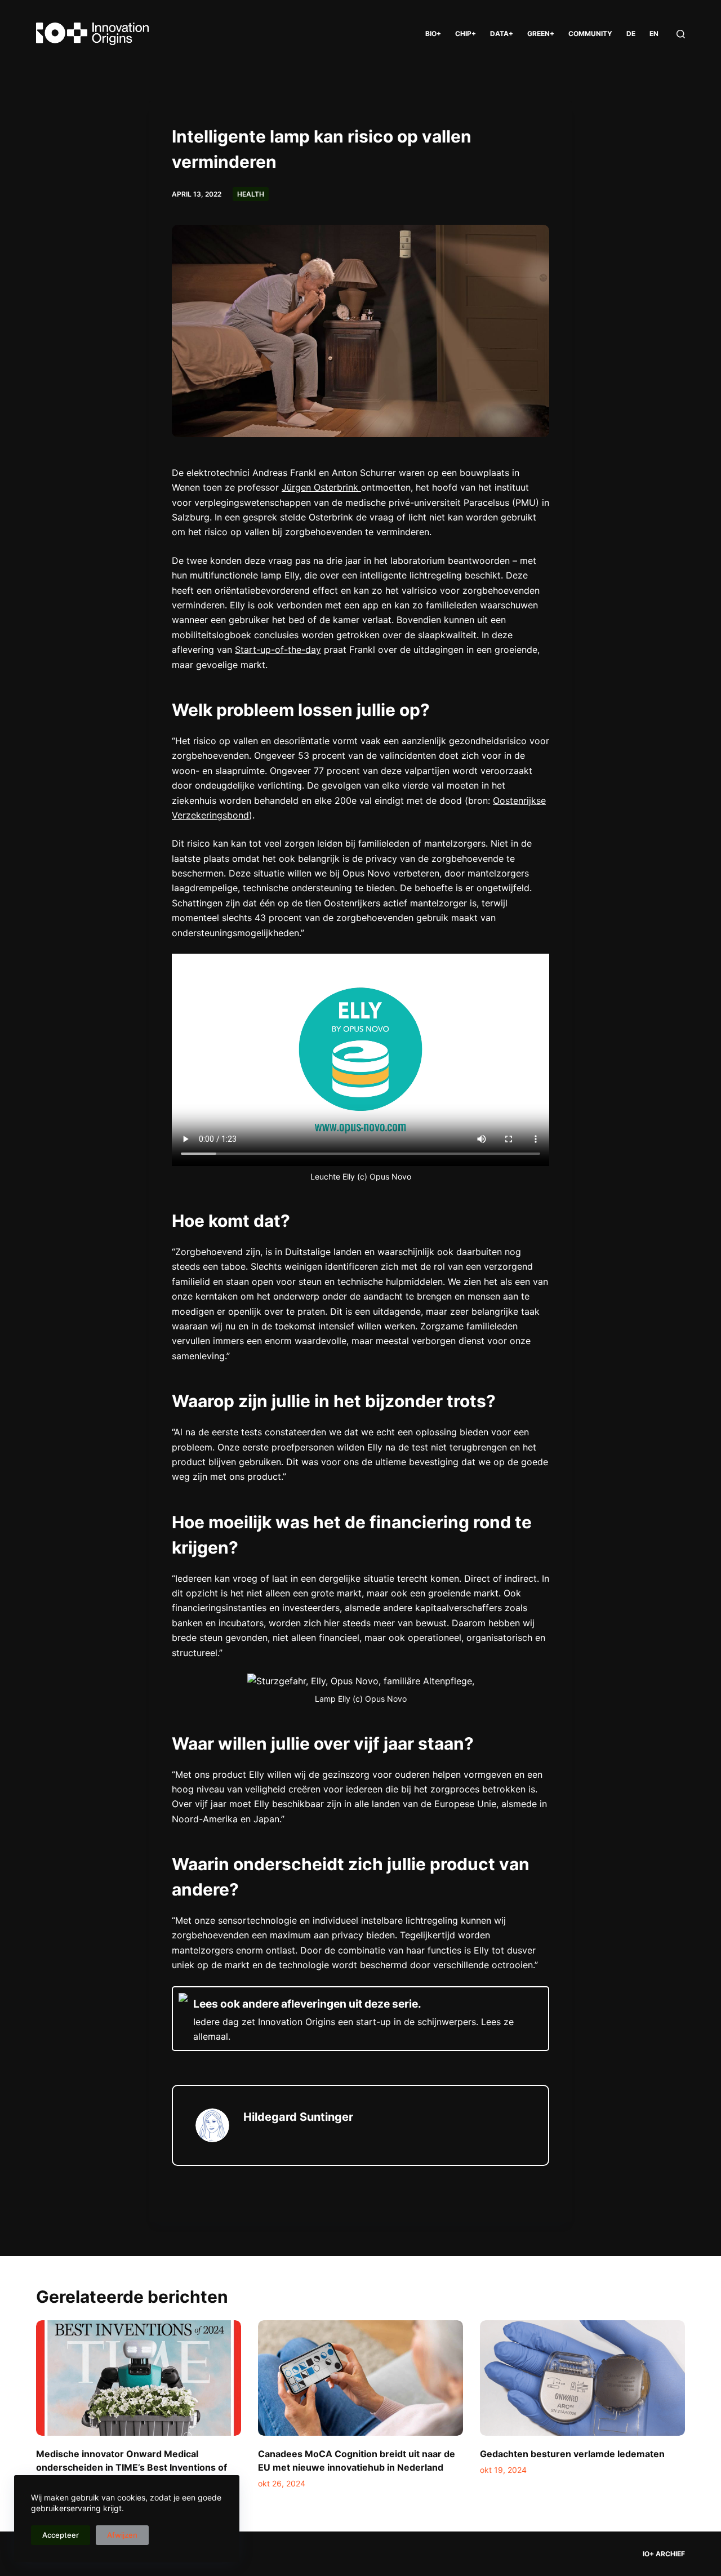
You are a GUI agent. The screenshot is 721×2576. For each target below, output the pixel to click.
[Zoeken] (681, 34)
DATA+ (502, 34)
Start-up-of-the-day (278, 649)
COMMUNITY (590, 34)
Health (251, 194)
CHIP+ (466, 34)
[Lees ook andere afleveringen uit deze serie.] (360, 2019)
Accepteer (61, 2535)
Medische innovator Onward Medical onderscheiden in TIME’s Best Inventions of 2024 (132, 2467)
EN (654, 34)
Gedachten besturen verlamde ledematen (572, 2454)
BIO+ (433, 34)
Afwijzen (122, 2535)
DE (631, 34)
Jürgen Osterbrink (321, 487)
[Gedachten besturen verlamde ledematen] (582, 2378)
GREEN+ (541, 34)
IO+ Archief (664, 2554)
